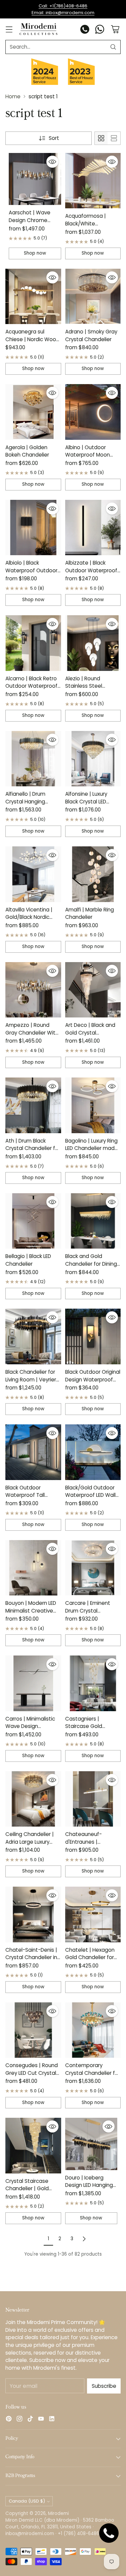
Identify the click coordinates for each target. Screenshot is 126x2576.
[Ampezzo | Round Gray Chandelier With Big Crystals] (33, 990)
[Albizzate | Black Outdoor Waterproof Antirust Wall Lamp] (93, 528)
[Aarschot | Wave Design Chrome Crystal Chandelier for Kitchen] (35, 179)
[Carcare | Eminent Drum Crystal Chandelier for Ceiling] (93, 1568)
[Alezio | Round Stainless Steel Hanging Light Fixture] (93, 643)
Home (13, 96)
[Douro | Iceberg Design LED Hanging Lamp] (91, 2144)
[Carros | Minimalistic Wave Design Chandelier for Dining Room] (33, 1683)
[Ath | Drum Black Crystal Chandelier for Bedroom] (33, 1105)
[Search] (113, 47)
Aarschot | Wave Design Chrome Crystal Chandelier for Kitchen (32, 224)
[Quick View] (52, 162)
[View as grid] (101, 138)
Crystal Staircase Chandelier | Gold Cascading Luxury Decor (27, 2192)
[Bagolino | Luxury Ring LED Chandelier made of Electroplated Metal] (93, 1105)
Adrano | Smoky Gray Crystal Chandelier (91, 335)
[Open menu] (9, 29)
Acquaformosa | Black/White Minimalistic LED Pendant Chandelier (90, 227)
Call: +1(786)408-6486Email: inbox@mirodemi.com (63, 9)
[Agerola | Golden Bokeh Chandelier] (33, 412)
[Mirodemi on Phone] (85, 30)
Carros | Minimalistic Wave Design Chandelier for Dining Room (31, 1730)
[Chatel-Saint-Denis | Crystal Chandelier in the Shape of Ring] (33, 1914)
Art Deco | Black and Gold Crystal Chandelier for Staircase (90, 1036)
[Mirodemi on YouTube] (41, 2420)
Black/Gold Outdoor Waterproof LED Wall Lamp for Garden (90, 1495)
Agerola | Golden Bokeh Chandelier (27, 451)
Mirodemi (58, 2513)
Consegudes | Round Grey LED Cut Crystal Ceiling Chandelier (32, 2073)
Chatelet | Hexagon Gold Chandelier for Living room (90, 1957)
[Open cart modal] (115, 29)
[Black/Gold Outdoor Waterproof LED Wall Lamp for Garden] (93, 1452)
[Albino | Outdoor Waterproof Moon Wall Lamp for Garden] (93, 412)
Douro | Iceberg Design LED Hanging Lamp (89, 2185)
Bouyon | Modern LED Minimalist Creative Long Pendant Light (31, 1611)
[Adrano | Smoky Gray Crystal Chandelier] (93, 297)
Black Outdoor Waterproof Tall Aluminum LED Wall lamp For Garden (28, 1499)
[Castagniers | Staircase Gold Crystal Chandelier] (93, 1683)
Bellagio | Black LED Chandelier (28, 1260)
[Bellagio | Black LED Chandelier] (33, 1221)
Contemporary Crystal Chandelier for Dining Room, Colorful (93, 2073)
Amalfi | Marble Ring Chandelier (90, 913)
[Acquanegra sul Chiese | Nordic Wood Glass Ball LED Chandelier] (33, 297)
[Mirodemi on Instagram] (19, 2420)
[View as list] (114, 138)
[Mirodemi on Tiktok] (30, 2420)
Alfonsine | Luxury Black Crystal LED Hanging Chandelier (90, 801)
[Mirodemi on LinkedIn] (52, 2420)
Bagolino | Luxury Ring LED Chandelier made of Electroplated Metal (92, 1152)
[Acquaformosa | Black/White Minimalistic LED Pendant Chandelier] (93, 181)
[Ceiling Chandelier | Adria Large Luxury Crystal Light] (33, 1799)
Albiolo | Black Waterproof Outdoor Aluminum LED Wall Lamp (31, 574)
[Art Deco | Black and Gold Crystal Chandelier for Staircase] (93, 990)
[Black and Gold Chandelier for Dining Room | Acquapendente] (93, 1221)
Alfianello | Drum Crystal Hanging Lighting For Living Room (27, 805)
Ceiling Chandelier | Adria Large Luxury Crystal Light (30, 1842)
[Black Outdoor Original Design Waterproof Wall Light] (93, 1336)
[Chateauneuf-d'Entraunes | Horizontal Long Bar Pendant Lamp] (93, 1799)
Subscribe (104, 2386)
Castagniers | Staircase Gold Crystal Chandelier (88, 1726)
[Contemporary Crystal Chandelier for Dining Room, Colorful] (93, 2030)
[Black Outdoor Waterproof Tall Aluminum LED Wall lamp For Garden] (33, 1452)
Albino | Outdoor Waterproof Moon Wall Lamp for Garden (92, 455)
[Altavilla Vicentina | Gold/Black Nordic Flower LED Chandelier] (33, 874)
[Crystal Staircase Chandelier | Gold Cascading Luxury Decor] (33, 2146)
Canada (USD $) (27, 2501)
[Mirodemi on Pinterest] (9, 2420)
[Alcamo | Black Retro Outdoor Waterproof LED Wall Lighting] (33, 643)
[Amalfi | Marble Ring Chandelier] (93, 874)
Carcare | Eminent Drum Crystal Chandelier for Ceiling (92, 1611)
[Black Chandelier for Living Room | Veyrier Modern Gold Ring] (33, 1336)
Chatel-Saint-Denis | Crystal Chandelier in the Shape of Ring (31, 1957)
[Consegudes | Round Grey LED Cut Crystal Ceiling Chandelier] (33, 2030)
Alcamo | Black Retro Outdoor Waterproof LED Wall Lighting (31, 686)
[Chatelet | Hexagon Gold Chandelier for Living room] (93, 1914)
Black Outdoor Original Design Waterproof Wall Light (93, 1379)
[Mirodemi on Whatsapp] (100, 30)
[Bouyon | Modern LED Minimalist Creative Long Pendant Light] (33, 1568)
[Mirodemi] (38, 29)
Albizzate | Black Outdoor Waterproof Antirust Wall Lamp (91, 570)
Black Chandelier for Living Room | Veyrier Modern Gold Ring (31, 1379)
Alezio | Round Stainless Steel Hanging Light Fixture (91, 686)
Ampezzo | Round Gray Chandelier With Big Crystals (32, 1033)
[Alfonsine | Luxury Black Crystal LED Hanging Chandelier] (93, 759)
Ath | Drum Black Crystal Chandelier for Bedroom (33, 1148)
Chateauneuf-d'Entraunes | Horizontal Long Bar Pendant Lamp (89, 1846)
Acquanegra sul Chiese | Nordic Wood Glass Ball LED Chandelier (32, 343)
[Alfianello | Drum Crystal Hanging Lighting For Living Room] (33, 759)
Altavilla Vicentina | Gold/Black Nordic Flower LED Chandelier (32, 917)
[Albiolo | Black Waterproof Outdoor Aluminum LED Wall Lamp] (33, 528)
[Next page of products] (84, 2239)
